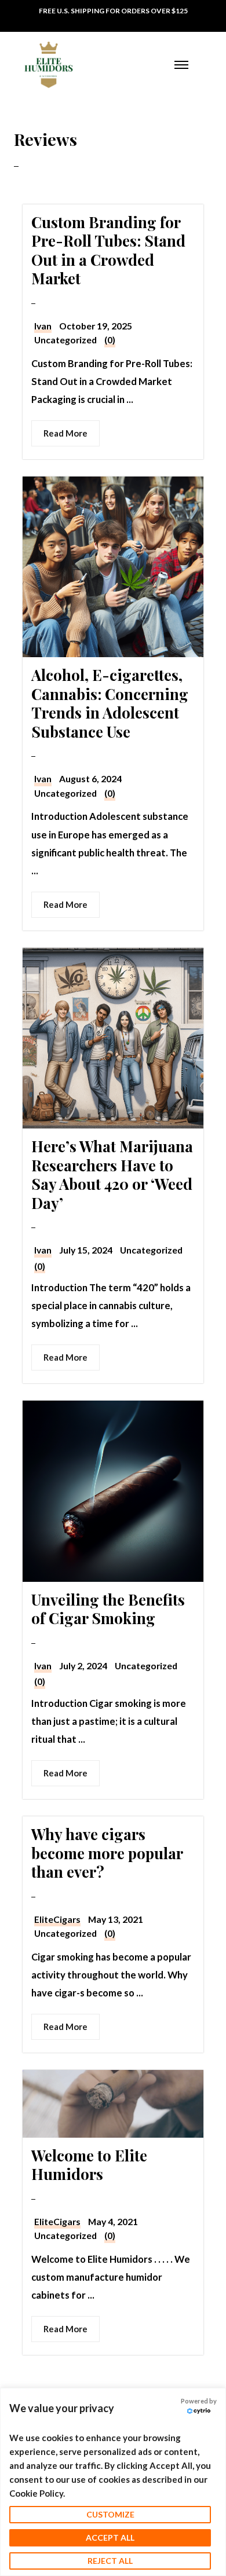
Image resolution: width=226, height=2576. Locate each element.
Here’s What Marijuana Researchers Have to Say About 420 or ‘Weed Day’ (112, 1175)
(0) (110, 340)
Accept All (110, 2537)
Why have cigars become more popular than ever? (107, 1853)
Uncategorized (65, 340)
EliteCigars (57, 1919)
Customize (110, 2514)
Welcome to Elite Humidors (89, 2165)
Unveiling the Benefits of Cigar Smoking (108, 1609)
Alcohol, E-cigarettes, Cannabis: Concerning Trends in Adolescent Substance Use (110, 703)
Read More (65, 433)
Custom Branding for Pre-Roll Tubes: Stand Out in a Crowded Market (108, 250)
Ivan (43, 326)
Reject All (110, 2561)
